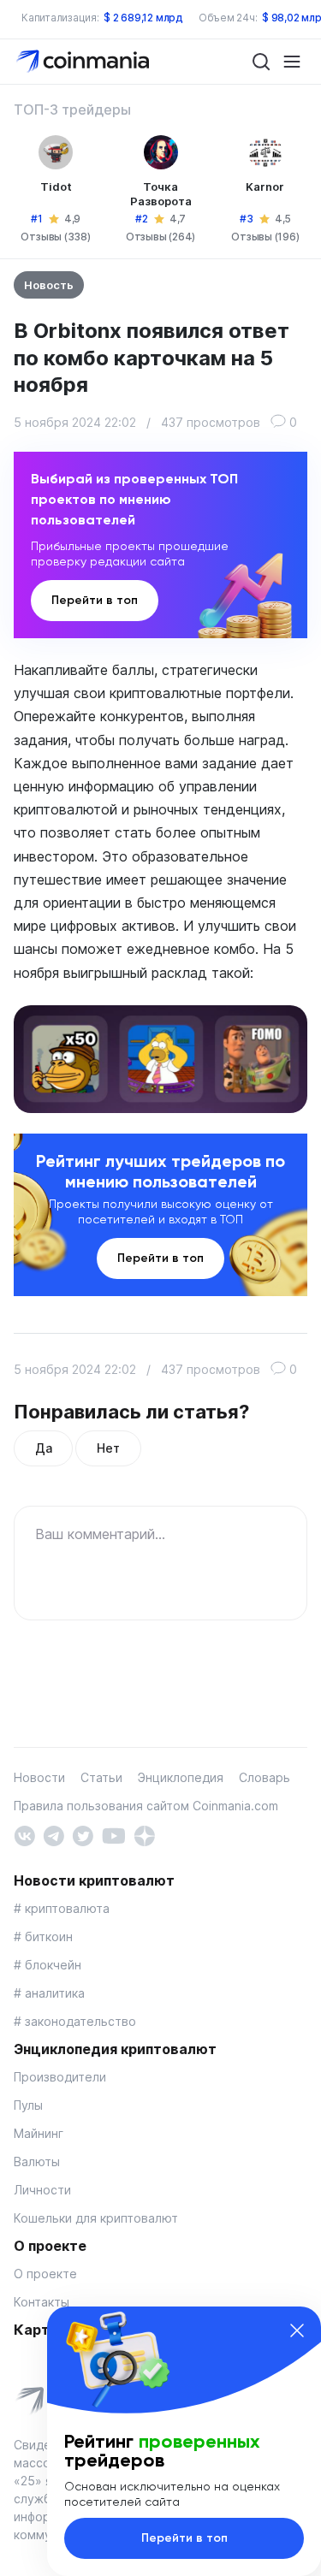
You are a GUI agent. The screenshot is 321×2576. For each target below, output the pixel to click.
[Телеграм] (53, 1834)
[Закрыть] (297, 2330)
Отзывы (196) (265, 237)
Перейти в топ (95, 600)
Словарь (265, 1777)
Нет (108, 1448)
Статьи (101, 1777)
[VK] (24, 1834)
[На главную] (84, 60)
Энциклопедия (181, 1777)
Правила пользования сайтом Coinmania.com (146, 1806)
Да (43, 1448)
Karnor (265, 187)
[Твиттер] (83, 1834)
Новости (39, 1777)
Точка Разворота (161, 194)
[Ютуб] (113, 1834)
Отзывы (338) (55, 237)
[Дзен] (144, 1834)
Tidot (56, 187)
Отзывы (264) (160, 237)
